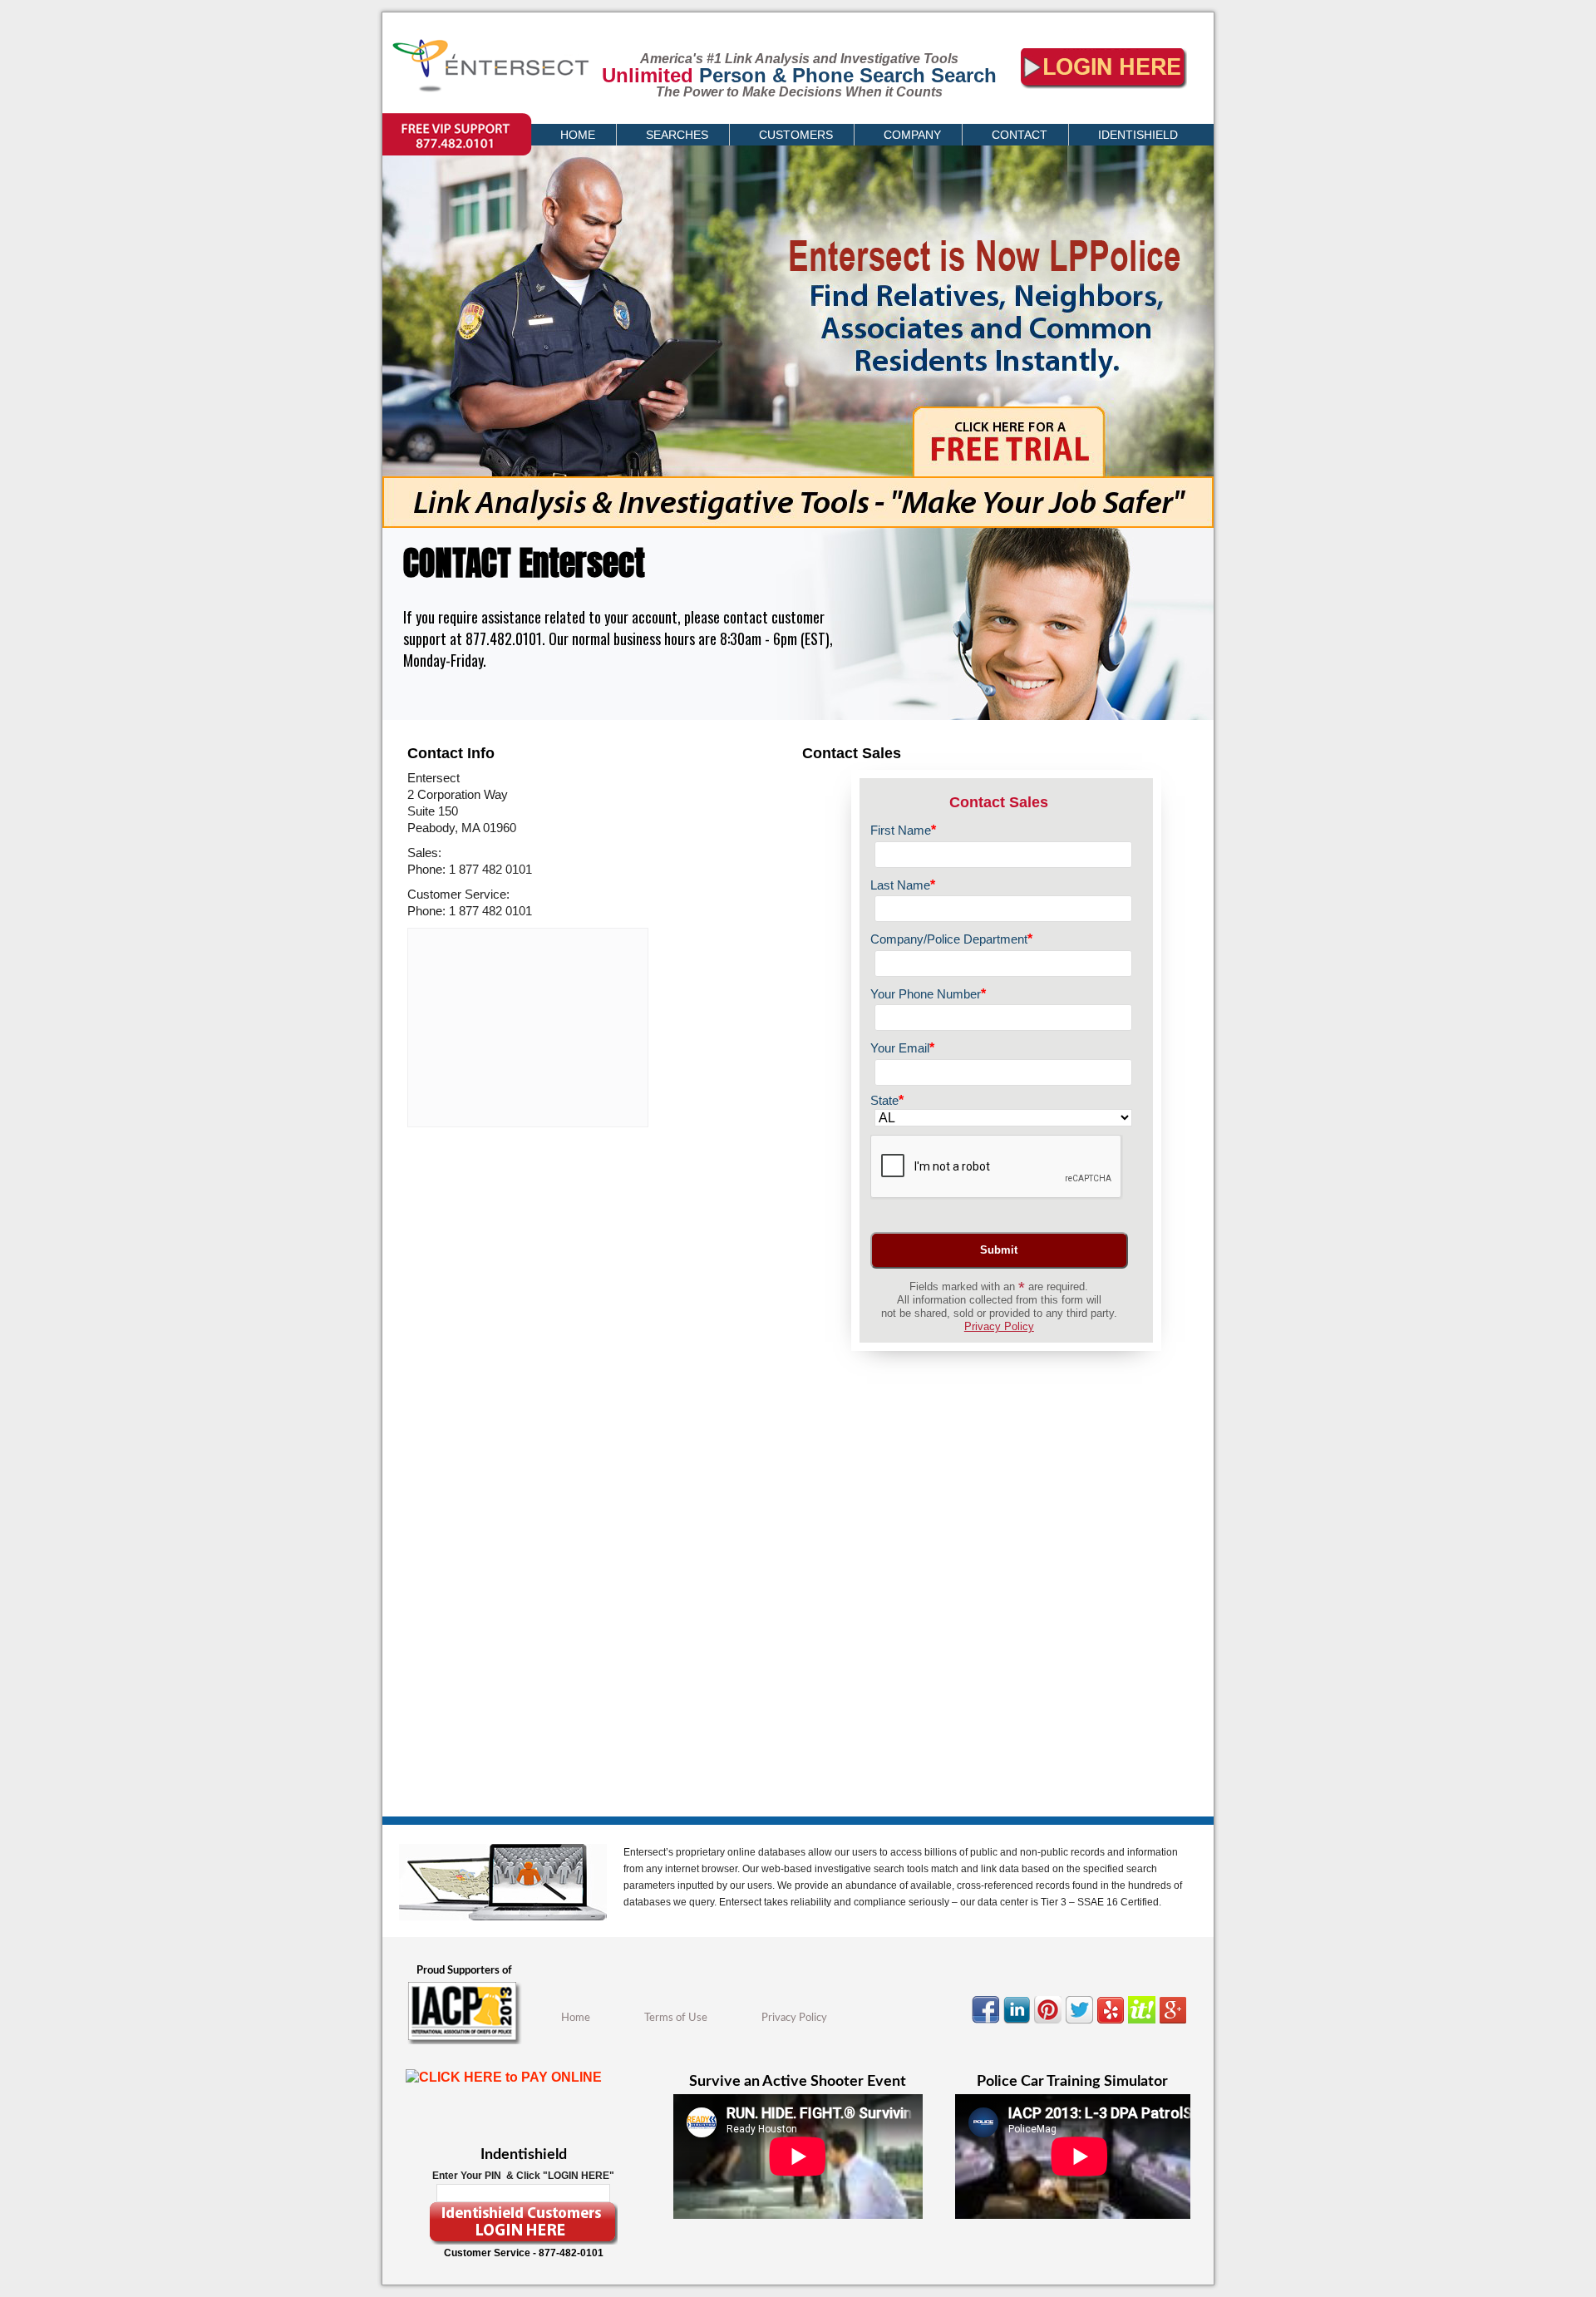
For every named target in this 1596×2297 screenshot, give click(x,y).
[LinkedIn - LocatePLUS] (1019, 2023)
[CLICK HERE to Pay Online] (523, 2096)
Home (576, 2018)
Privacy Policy (999, 1326)
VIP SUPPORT (416, 121)
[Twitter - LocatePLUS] (1081, 2023)
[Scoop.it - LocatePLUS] (1144, 2023)
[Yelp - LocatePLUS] (1113, 2023)
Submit (999, 1250)
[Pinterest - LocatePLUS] (1050, 2023)
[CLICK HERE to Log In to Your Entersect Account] (1104, 96)
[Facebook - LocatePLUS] (988, 2023)
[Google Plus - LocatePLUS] (1175, 2023)
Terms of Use (676, 2018)
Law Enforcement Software (511, 71)
